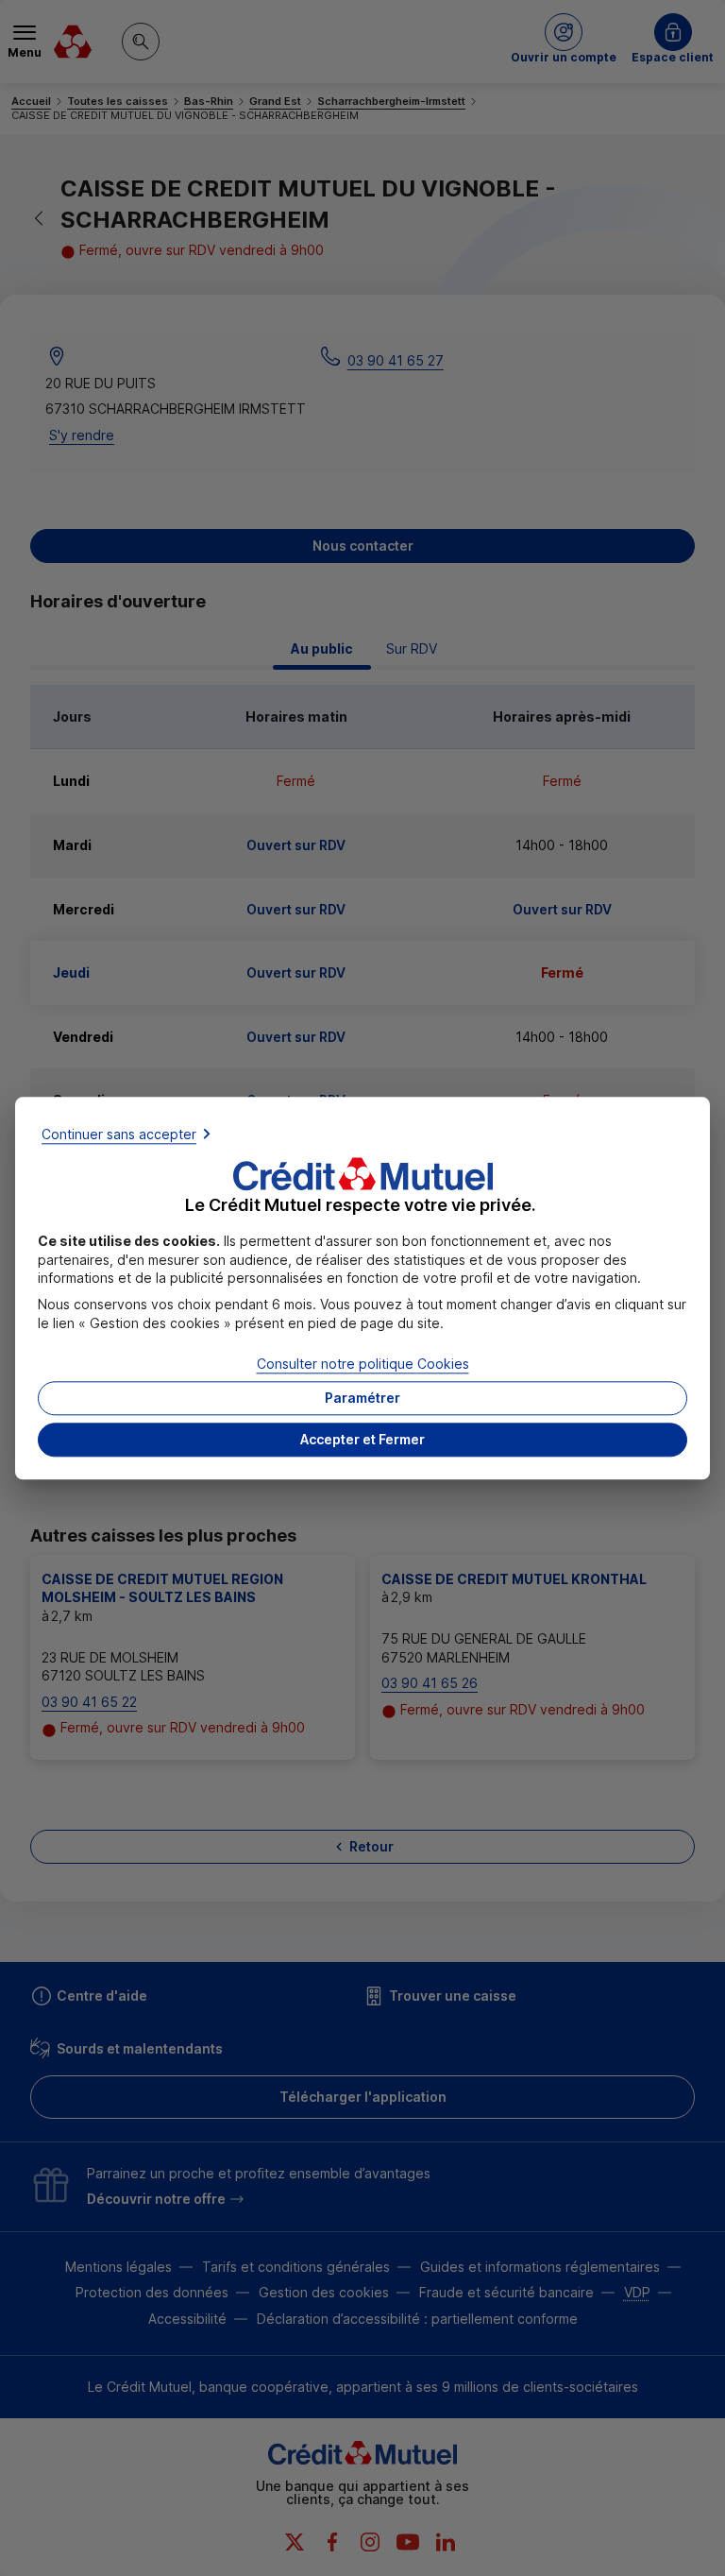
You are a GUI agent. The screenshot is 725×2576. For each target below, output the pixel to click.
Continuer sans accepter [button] (119, 1134)
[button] (362, 1440)
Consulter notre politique (363, 1365)
